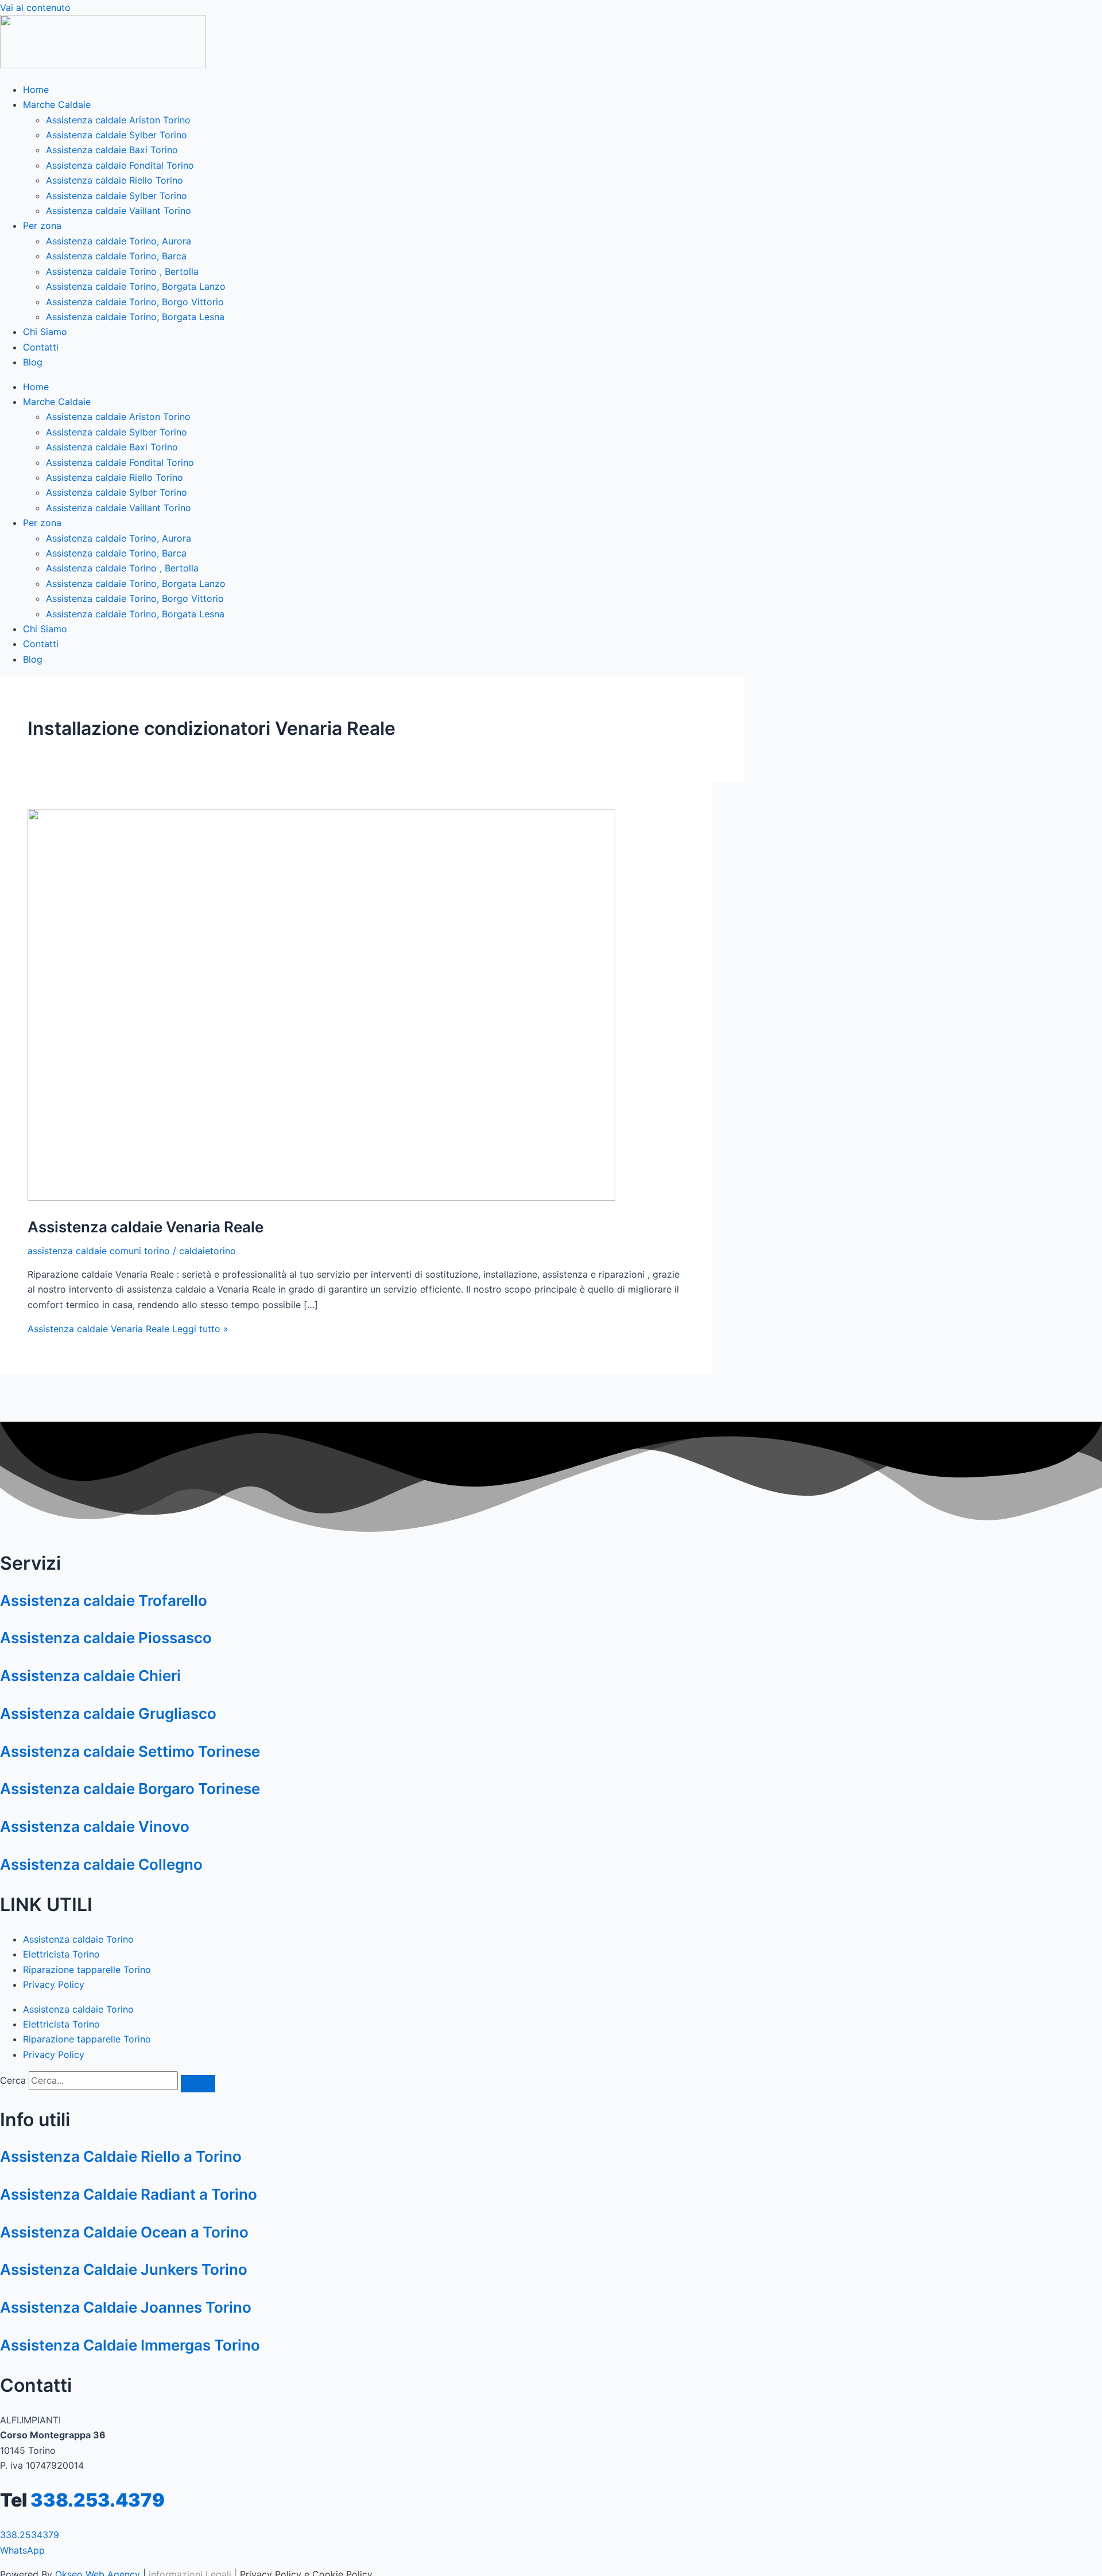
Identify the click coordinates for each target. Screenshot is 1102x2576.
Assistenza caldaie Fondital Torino (120, 165)
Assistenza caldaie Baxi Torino (112, 150)
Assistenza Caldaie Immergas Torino (130, 2345)
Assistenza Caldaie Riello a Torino (121, 2156)
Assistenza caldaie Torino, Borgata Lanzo (136, 286)
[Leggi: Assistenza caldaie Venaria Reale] (321, 1197)
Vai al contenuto (35, 7)
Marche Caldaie (57, 104)
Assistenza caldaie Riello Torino (115, 180)
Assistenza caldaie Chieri (90, 1676)
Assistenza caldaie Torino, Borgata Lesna (135, 317)
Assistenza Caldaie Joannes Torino (126, 2307)
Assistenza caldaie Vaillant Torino (119, 211)
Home (36, 90)
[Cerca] (198, 2084)
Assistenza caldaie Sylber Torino (117, 135)
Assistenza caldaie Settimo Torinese (130, 1751)
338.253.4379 (98, 2500)
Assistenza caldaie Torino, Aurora (119, 241)
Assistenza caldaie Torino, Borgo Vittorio (135, 302)
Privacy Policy (54, 1984)
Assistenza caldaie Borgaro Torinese (130, 1789)
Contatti (41, 347)
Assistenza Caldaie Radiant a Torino (129, 2194)
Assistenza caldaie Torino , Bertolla (122, 271)
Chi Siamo (45, 332)
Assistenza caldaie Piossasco (106, 1638)
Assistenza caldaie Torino (78, 1939)
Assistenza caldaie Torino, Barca (116, 256)
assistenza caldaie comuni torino (99, 1251)
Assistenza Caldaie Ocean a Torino (124, 2232)
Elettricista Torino (61, 1954)
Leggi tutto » (128, 1329)
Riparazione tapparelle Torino (87, 1970)
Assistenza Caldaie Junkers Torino (124, 2269)
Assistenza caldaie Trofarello (104, 1600)
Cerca (13, 2080)
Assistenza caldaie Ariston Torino (118, 120)
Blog (33, 362)
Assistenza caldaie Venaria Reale (145, 1227)
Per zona (42, 225)
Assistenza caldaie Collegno (101, 1864)
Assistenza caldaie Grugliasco (108, 1713)
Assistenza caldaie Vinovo (95, 1826)
